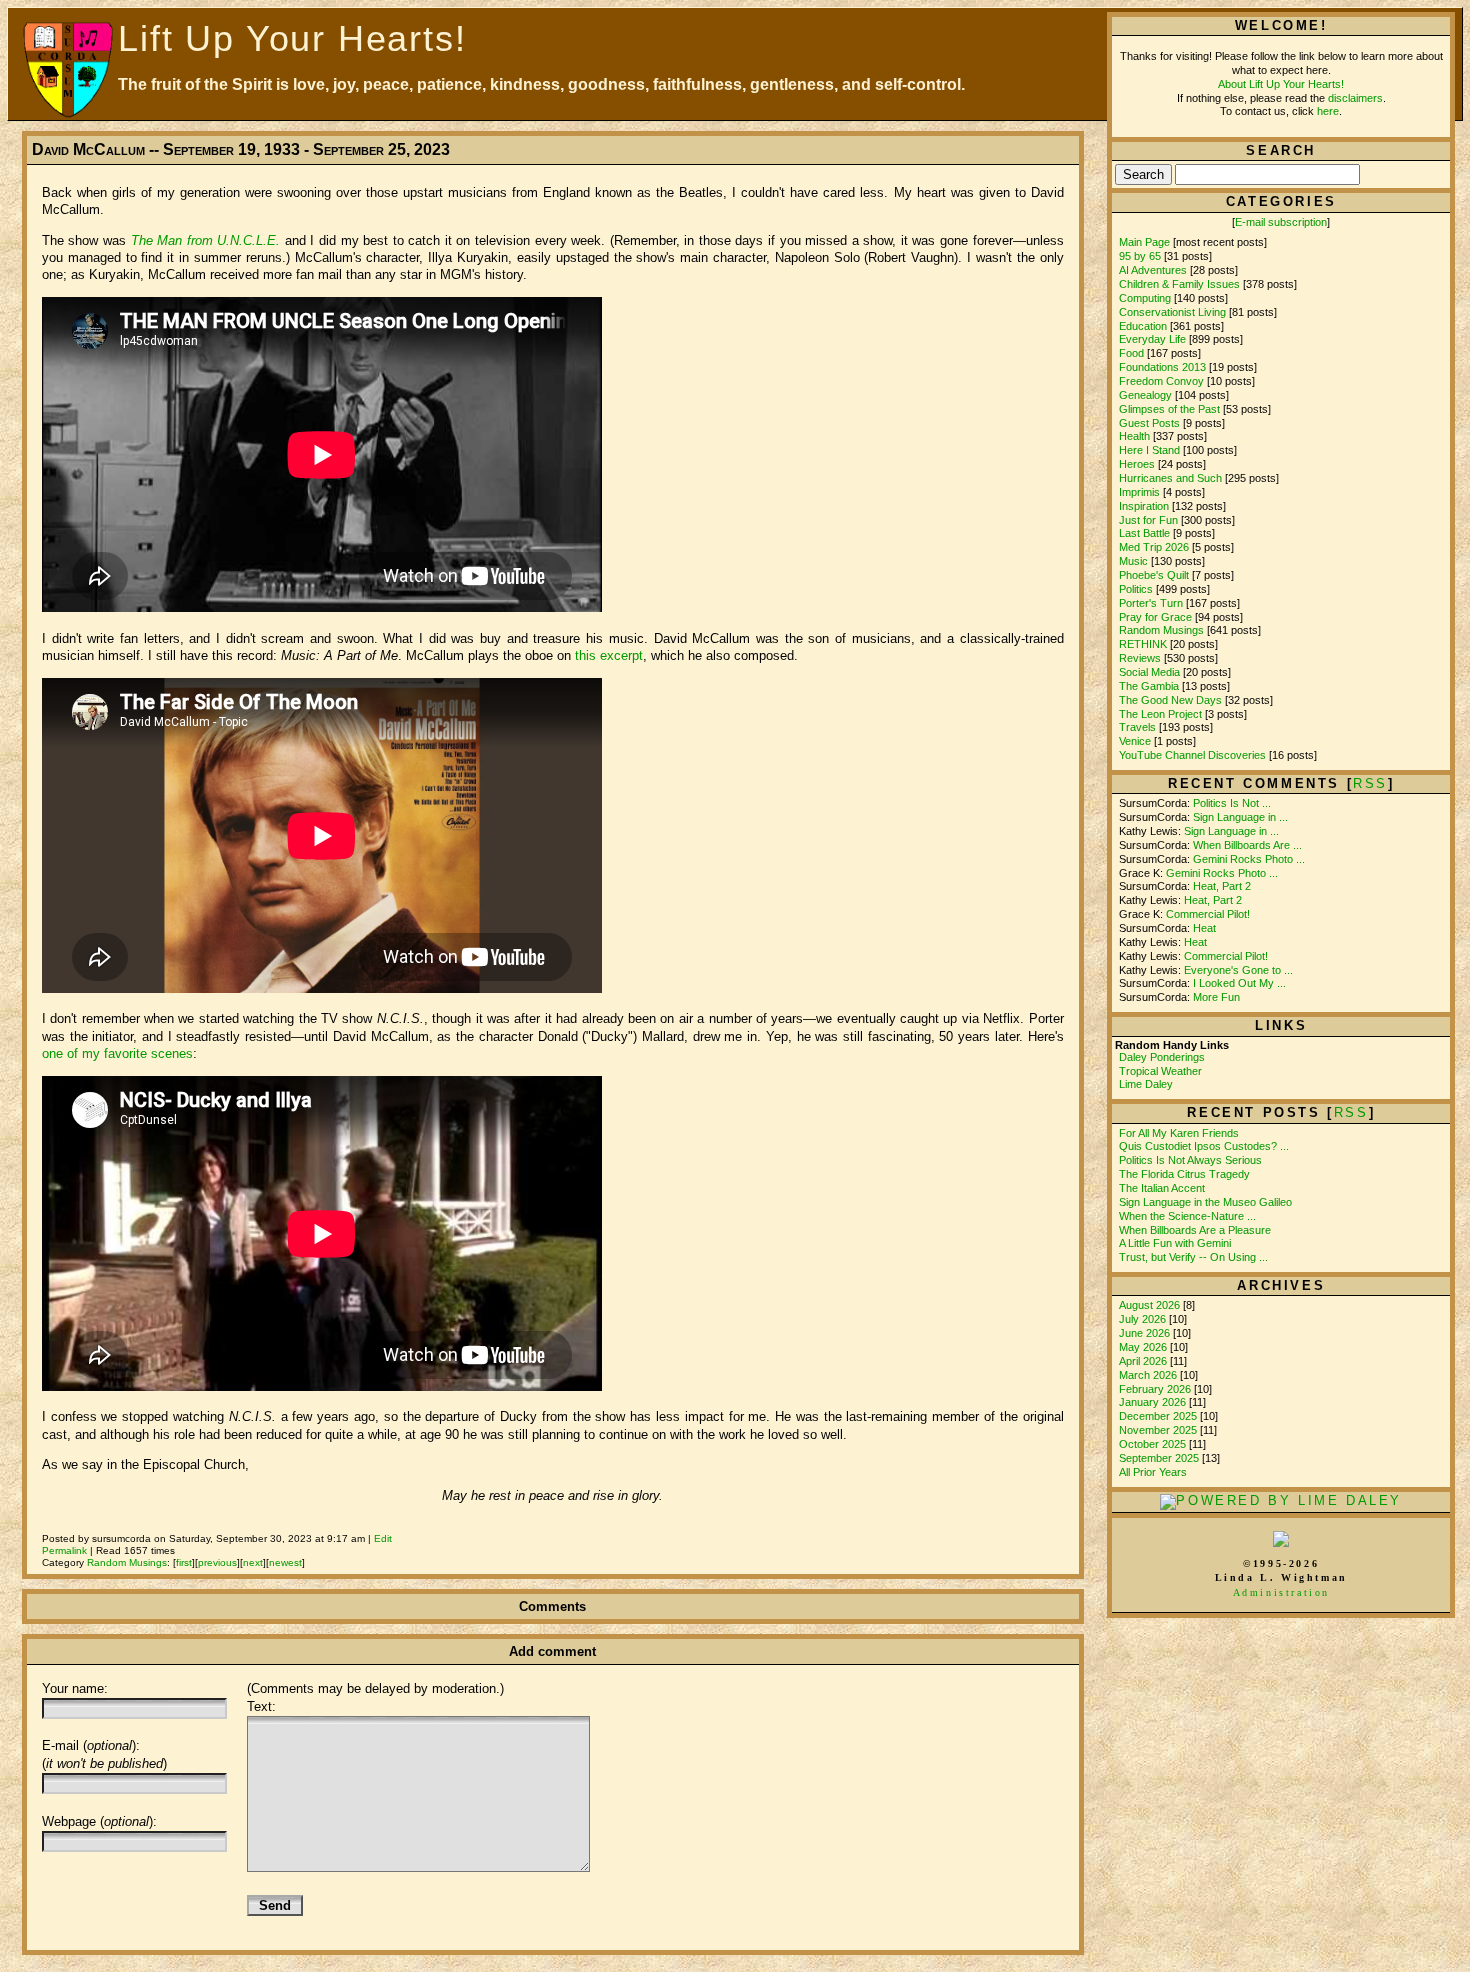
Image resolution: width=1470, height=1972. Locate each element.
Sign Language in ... (1240, 817)
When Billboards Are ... (1247, 845)
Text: (261, 1706)
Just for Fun (1148, 520)
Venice (1135, 741)
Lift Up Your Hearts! (292, 38)
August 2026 (1151, 1305)
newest (285, 1562)
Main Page (1144, 242)
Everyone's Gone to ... (1238, 970)
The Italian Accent (1162, 1188)
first (184, 1562)
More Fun (1216, 997)
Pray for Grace (1155, 617)
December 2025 (1159, 1416)
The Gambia (1149, 686)
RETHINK (1143, 644)
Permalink (64, 1550)
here (1328, 111)
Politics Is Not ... (1232, 803)
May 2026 (1144, 1347)
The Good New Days (1170, 700)
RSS (1351, 1112)
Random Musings (127, 1562)
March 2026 (1149, 1375)
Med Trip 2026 (1154, 547)
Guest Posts (1149, 423)
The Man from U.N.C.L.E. (206, 240)
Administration (1281, 1592)
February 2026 (1156, 1389)
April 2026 (1144, 1361)
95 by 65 (1140, 256)
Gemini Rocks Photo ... (1249, 859)
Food (1131, 353)
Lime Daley (1146, 1084)
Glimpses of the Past (1169, 409)
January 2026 (1154, 1402)
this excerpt (609, 655)
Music (1133, 561)
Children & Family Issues (1179, 284)
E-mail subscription (1281, 222)
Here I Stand (1149, 450)
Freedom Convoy (1161, 381)
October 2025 (1154, 1444)
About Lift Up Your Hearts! (1281, 84)
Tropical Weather (1160, 1071)
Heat (1204, 928)
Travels (1137, 727)
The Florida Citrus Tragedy (1184, 1174)
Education (1143, 326)
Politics (1136, 589)
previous (217, 1562)
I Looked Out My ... (1239, 983)
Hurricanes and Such (1170, 478)
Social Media (1149, 672)
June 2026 (1146, 1333)
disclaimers (1355, 98)
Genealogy (1145, 395)
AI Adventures (1153, 270)
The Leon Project (1160, 714)
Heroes (1137, 464)
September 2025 (1160, 1458)
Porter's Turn (1151, 603)
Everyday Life (1152, 339)
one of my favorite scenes (117, 1053)
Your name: (75, 1688)
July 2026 (1144, 1319)
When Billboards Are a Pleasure (1195, 1230)
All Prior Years (1153, 1472)
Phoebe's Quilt (1154, 575)
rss (1370, 783)
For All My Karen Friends (1179, 1133)
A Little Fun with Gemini (1175, 1243)
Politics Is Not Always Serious (1190, 1160)
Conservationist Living (1172, 312)
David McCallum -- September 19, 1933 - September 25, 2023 (241, 149)
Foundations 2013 (1162, 367)
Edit (383, 1538)
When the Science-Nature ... (1187, 1216)
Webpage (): (99, 1821)
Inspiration (1144, 506)
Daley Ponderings (1162, 1057)
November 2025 (1159, 1430)
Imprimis (1139, 492)
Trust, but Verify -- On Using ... (1193, 1257)
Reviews (1140, 658)
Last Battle (1144, 533)
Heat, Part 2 (1222, 886)
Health (1134, 436)
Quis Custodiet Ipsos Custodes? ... (1204, 1146)
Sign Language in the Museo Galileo (1205, 1202)
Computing (1145, 298)
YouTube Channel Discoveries (1192, 755)
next (253, 1562)
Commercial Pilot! (1208, 914)
